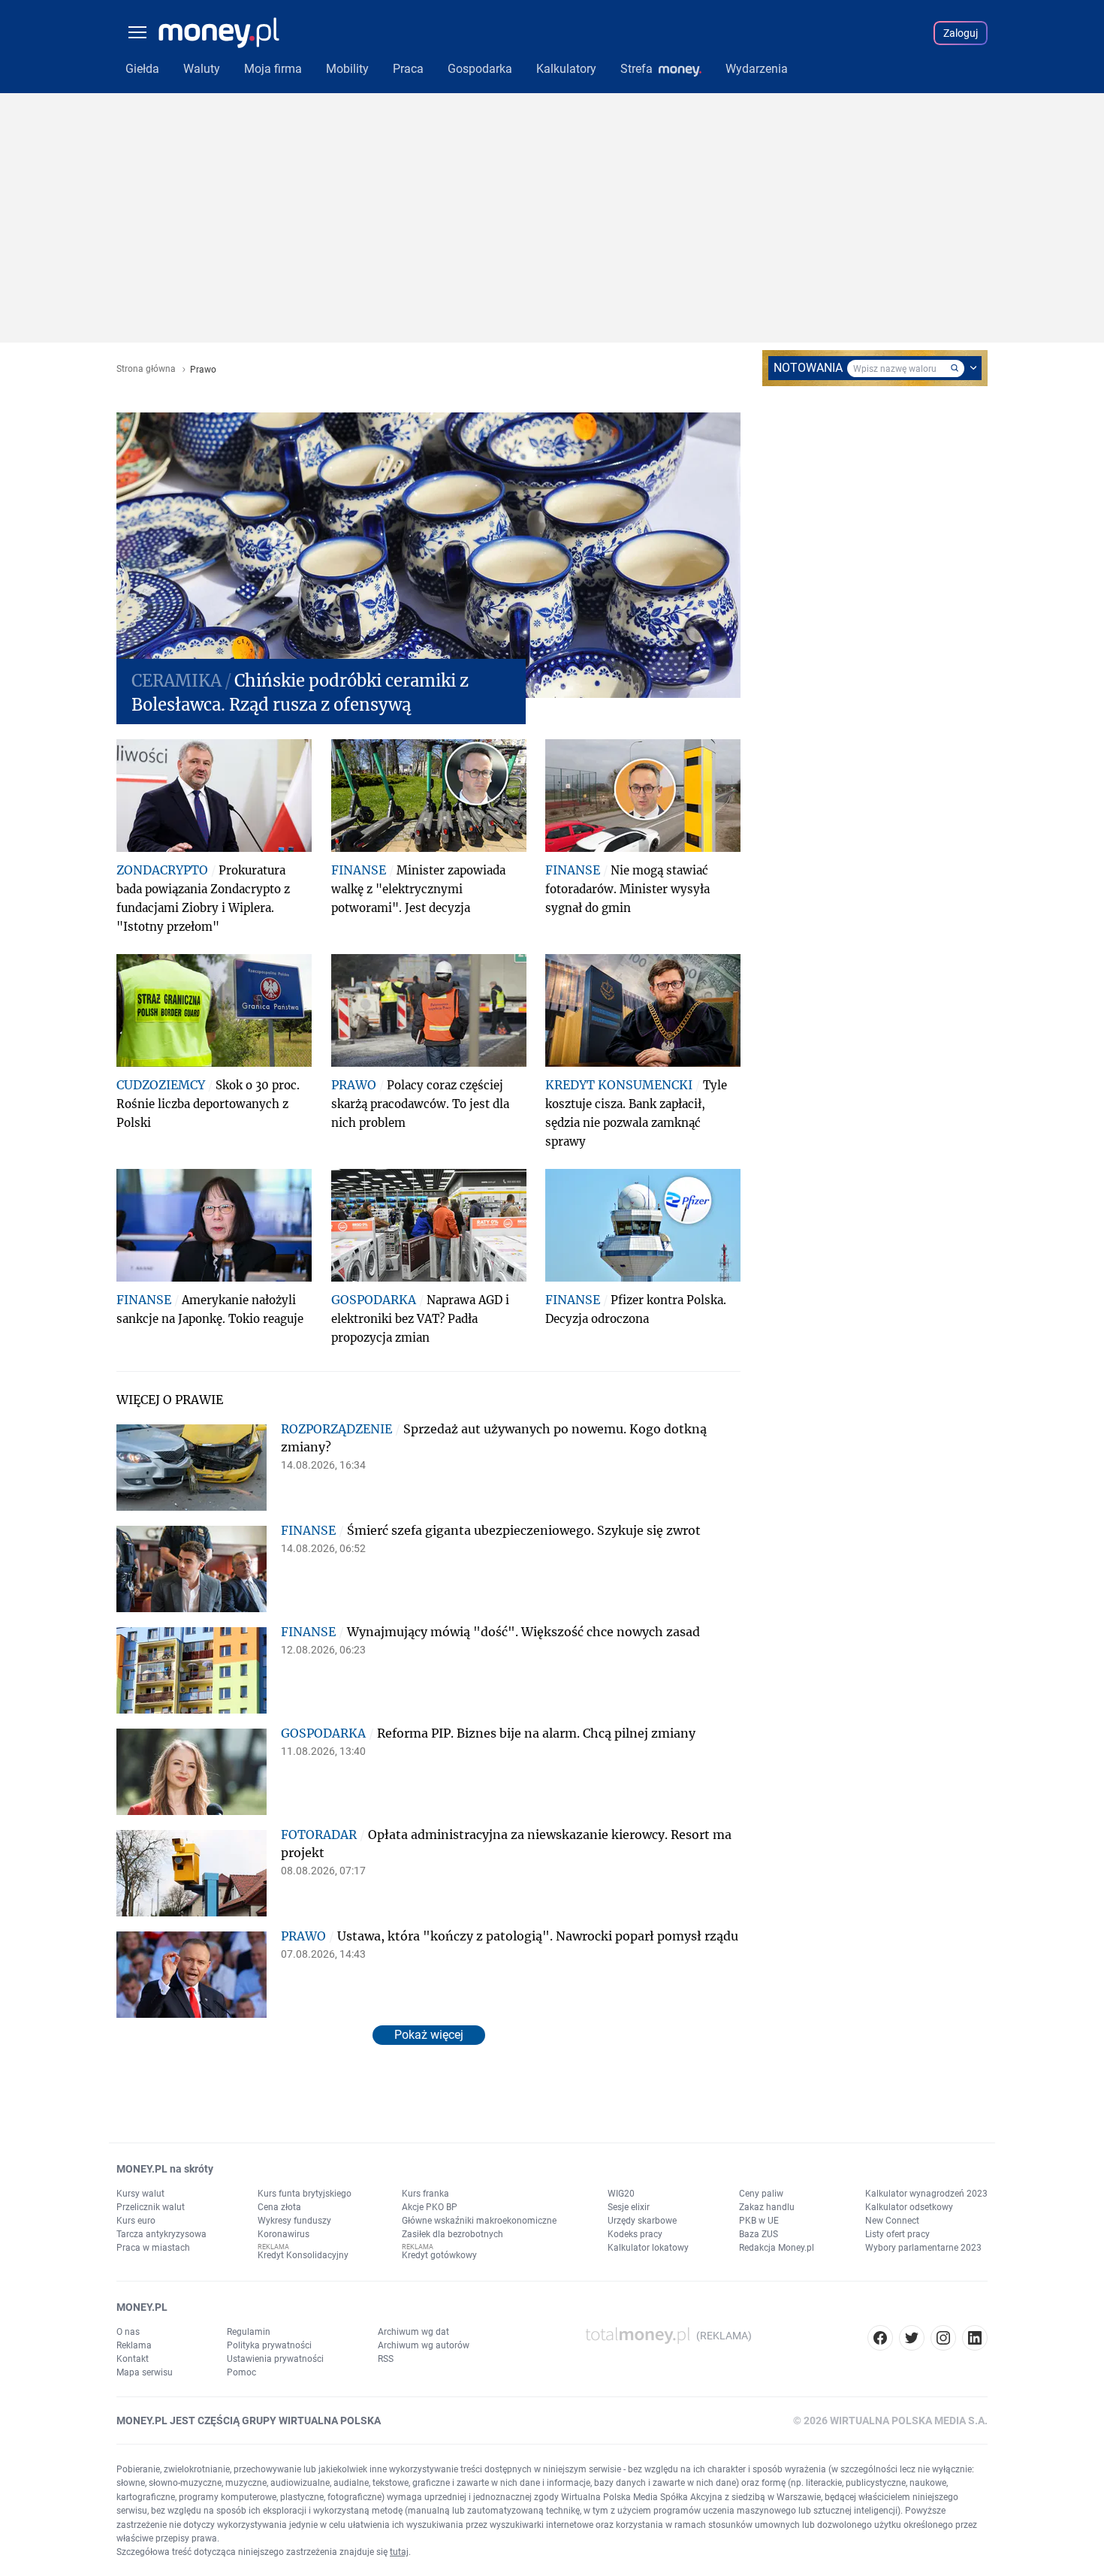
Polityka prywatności (269, 2345)
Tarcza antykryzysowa (161, 2234)
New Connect (892, 2221)
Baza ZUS (759, 2234)
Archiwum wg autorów (424, 2345)
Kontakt (133, 2359)
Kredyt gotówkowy (439, 2255)
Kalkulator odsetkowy (909, 2207)
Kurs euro (136, 2221)
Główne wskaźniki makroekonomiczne (479, 2221)
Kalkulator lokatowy (648, 2248)
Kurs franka (425, 2194)
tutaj (399, 2552)
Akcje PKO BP (430, 2207)
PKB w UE (759, 2221)
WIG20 (621, 2194)
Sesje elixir (629, 2207)
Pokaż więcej (429, 2035)
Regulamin (249, 2332)
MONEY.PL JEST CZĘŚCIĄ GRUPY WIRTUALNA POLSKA (249, 2420)
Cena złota (279, 2207)
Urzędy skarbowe (642, 2221)
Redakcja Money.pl (777, 2248)
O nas (128, 2332)
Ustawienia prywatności (275, 2359)
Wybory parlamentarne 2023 (923, 2248)
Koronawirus (284, 2234)
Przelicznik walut (151, 2207)
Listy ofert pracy (897, 2234)
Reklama (134, 2345)
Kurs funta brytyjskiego (305, 2194)
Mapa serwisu (145, 2372)
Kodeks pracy (635, 2234)
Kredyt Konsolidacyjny (303, 2255)
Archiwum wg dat (413, 2332)
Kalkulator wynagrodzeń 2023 (926, 2194)
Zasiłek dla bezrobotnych (452, 2234)
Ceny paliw (761, 2194)
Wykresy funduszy (294, 2221)
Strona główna (146, 369)
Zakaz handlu (767, 2207)
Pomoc (241, 2372)
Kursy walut (140, 2194)
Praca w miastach (153, 2248)
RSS (386, 2359)
